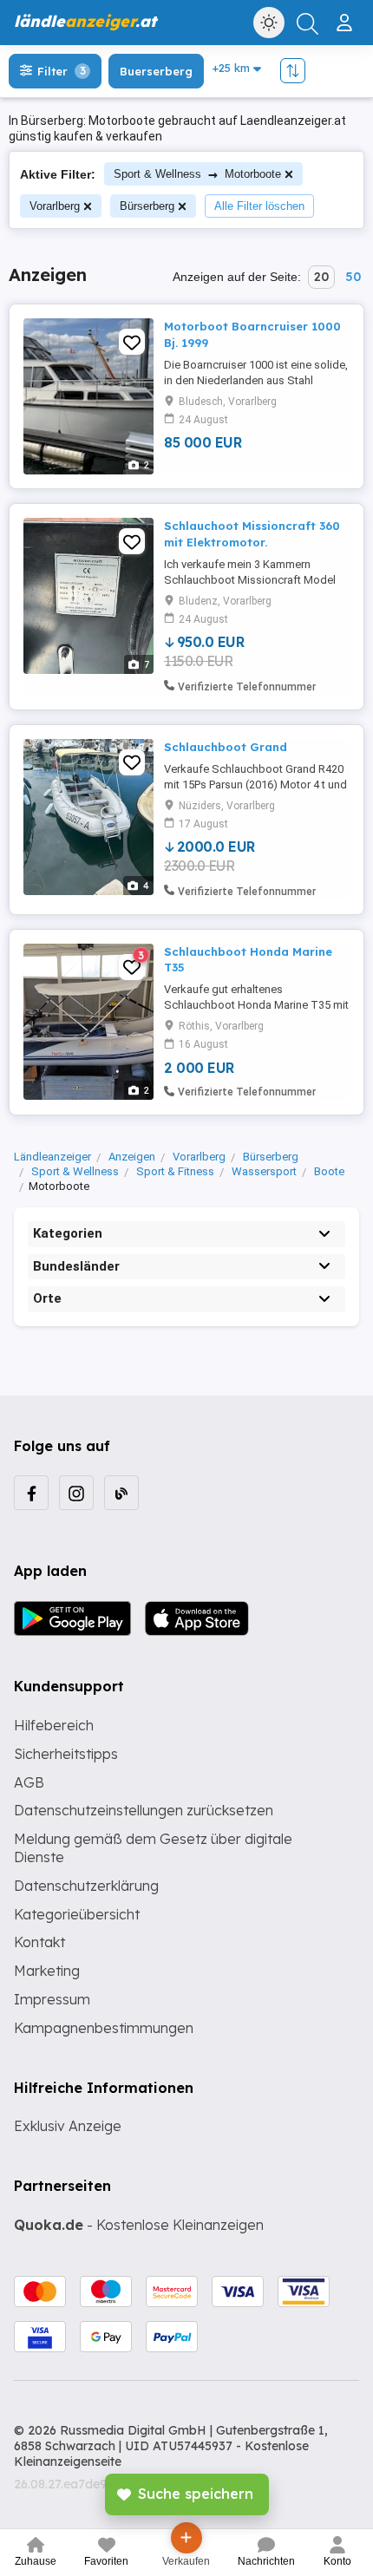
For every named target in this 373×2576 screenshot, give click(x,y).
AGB (29, 1782)
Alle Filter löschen (259, 206)
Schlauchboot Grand (226, 747)
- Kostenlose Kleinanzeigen (139, 2225)
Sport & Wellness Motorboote (197, 174)
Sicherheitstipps (66, 1754)
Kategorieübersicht (77, 1914)
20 (321, 277)
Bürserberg (147, 206)
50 (353, 277)
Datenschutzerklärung (86, 1886)
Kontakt (39, 1942)
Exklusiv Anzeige (68, 2126)
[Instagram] (76, 1493)
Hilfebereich (54, 1725)
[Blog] (121, 1493)
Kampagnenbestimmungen (104, 2028)
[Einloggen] (347, 16)
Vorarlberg (55, 206)
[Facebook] (31, 1493)
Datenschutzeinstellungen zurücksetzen (144, 1810)
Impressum (52, 1999)
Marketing (47, 1971)
